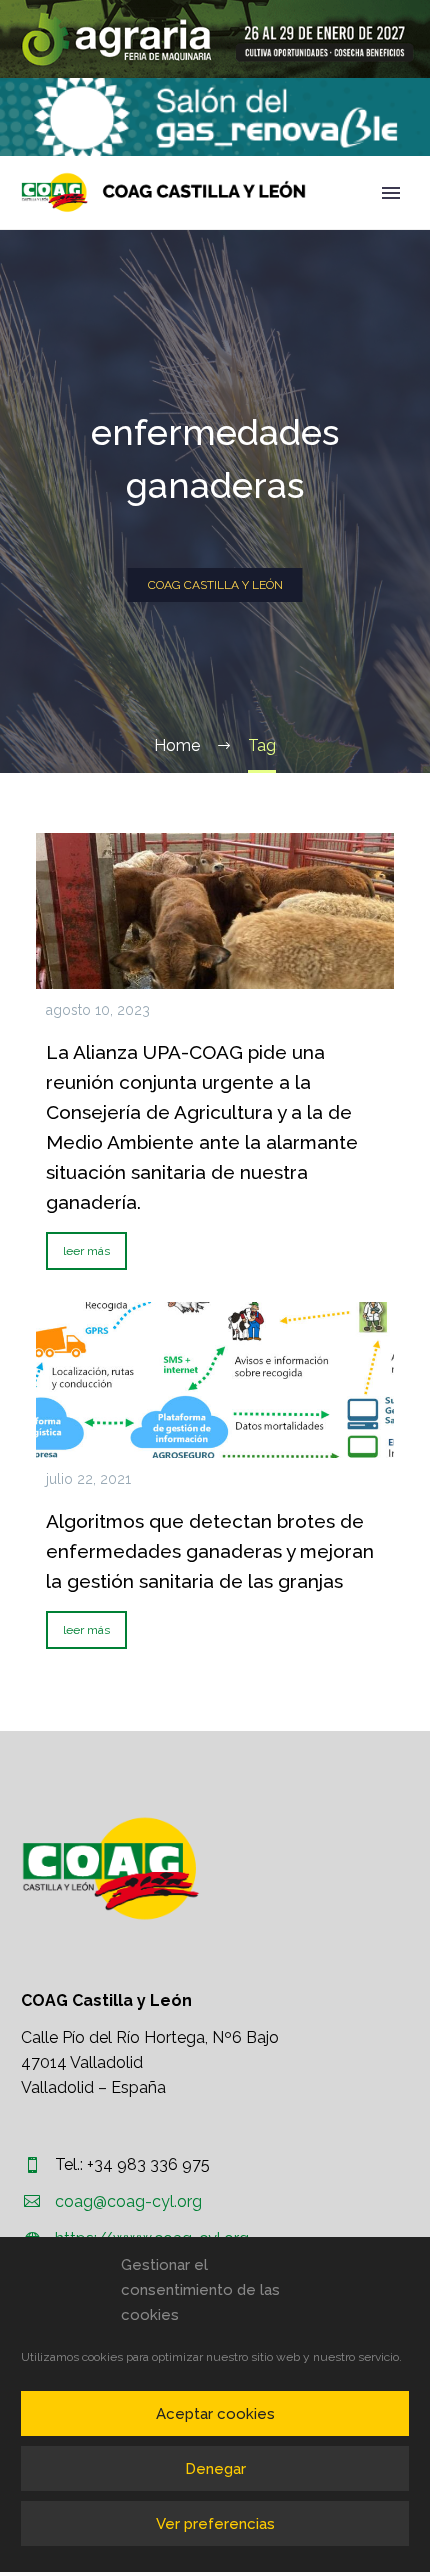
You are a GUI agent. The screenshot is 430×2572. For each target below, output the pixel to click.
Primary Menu (391, 193)
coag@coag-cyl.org (128, 2201)
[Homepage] (163, 192)
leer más (86, 1251)
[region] (215, 39)
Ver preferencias (215, 2524)
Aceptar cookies (215, 2414)
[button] (215, 39)
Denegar (215, 2469)
